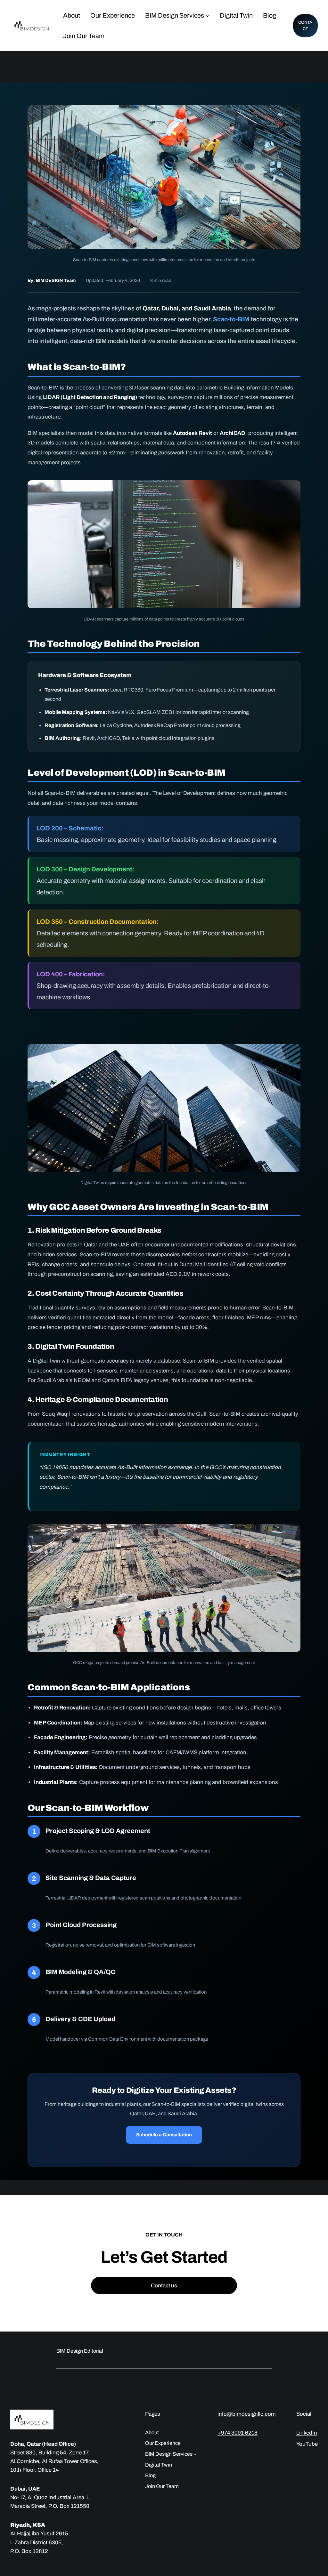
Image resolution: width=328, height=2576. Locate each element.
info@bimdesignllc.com (247, 2414)
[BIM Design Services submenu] (208, 15)
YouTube (307, 2444)
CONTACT (305, 26)
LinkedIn (307, 2433)
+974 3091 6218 (238, 2433)
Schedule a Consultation (164, 2135)
